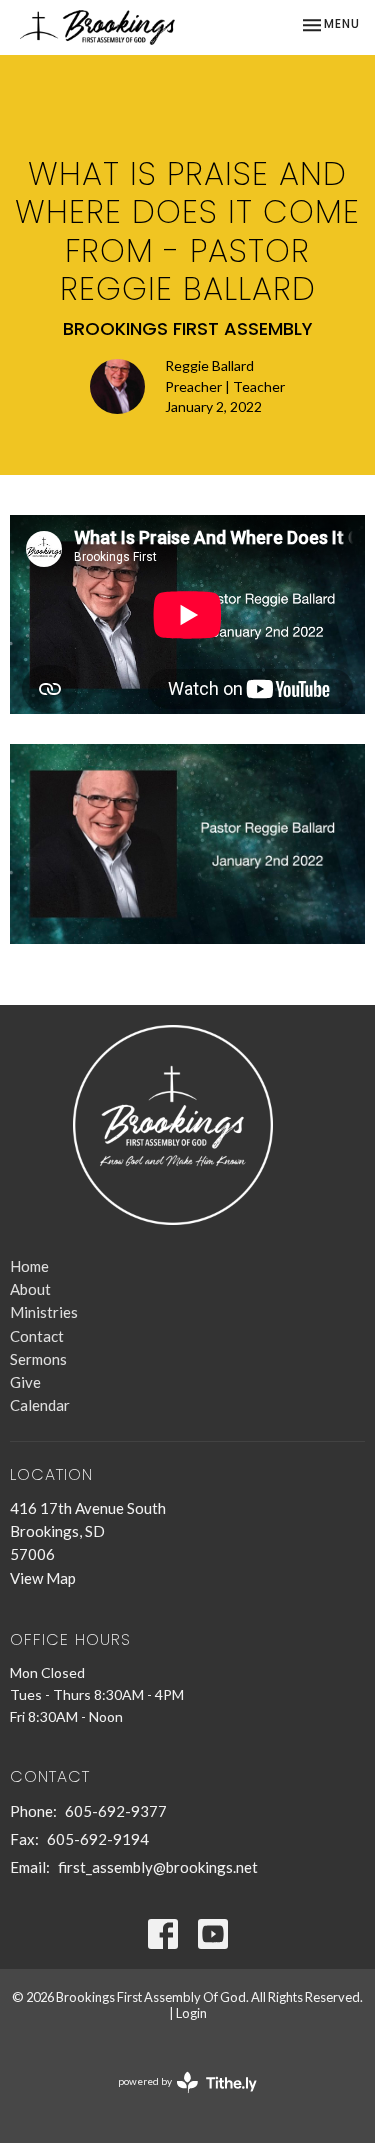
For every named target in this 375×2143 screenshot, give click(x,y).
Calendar (40, 1405)
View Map (43, 1578)
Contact (37, 1336)
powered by (177, 2098)
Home (29, 1266)
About (30, 1289)
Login (191, 2013)
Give (25, 1382)
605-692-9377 (116, 1811)
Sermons (38, 1359)
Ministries (44, 1312)
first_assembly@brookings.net (158, 1867)
